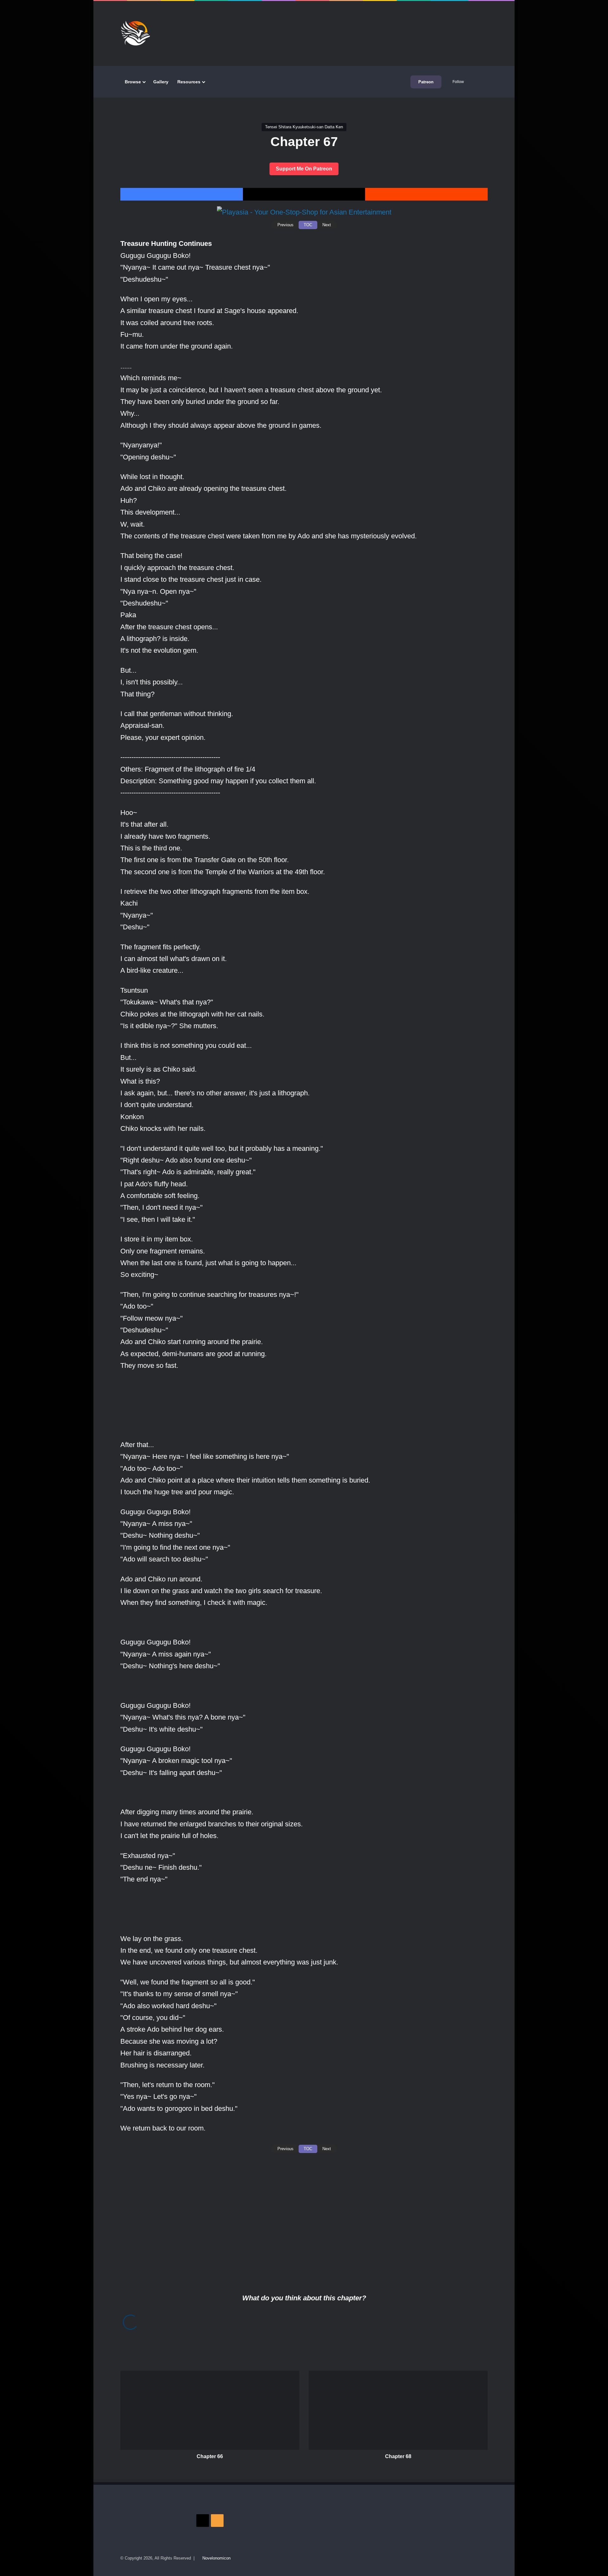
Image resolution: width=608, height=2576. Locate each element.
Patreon (426, 82)
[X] (304, 194)
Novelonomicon (216, 2558)
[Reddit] (426, 194)
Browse (133, 82)
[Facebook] (182, 194)
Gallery (161, 82)
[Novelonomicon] (135, 33)
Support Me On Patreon (304, 169)
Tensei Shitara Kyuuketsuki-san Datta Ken (304, 127)
